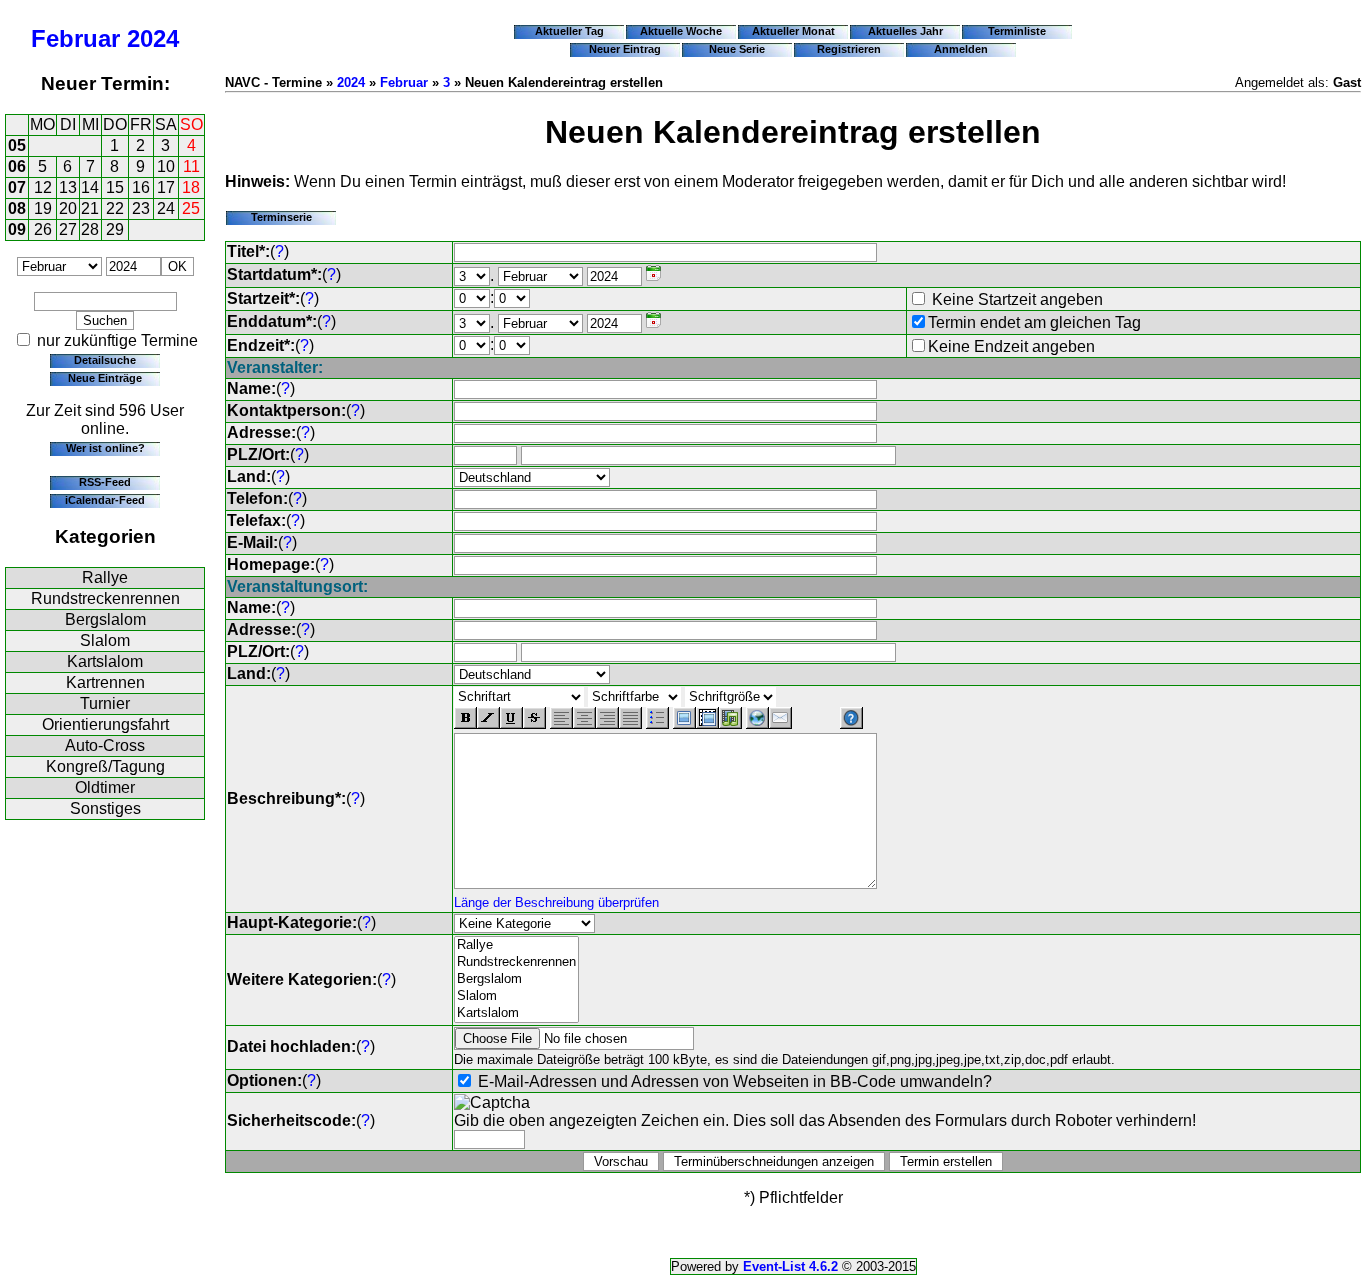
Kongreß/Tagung (105, 766)
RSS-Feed (105, 482)
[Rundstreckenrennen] (516, 962)
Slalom (105, 640)
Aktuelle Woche (681, 31)
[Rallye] (516, 945)
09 (17, 229)
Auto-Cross (105, 745)
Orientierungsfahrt (105, 724)
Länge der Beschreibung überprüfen (556, 902)
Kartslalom (105, 661)
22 (115, 208)
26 (43, 229)
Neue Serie (737, 49)
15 (115, 187)
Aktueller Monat (793, 31)
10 (166, 166)
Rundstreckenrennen (105, 598)
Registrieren (849, 49)
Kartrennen (105, 682)
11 (191, 166)
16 (141, 187)
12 (43, 187)
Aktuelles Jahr (905, 31)
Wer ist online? (105, 448)
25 (191, 208)
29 (115, 229)
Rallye (105, 577)
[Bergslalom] (516, 979)
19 (43, 208)
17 (166, 187)
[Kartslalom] (516, 1013)
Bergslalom (105, 619)
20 (68, 208)
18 (191, 187)
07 (17, 187)
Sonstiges (105, 808)
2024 (153, 38)
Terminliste (1017, 31)
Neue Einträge (105, 378)
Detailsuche (105, 360)
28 (90, 229)
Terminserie (281, 217)
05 (17, 145)
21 (90, 208)
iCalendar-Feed (105, 500)
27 (68, 229)
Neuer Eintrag (625, 49)
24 (166, 208)
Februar (75, 38)
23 (141, 208)
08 (17, 208)
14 (90, 187)
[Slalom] (516, 996)
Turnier (105, 703)
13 (68, 187)
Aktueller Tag (569, 31)
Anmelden (961, 49)
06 (17, 166)
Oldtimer (105, 787)
